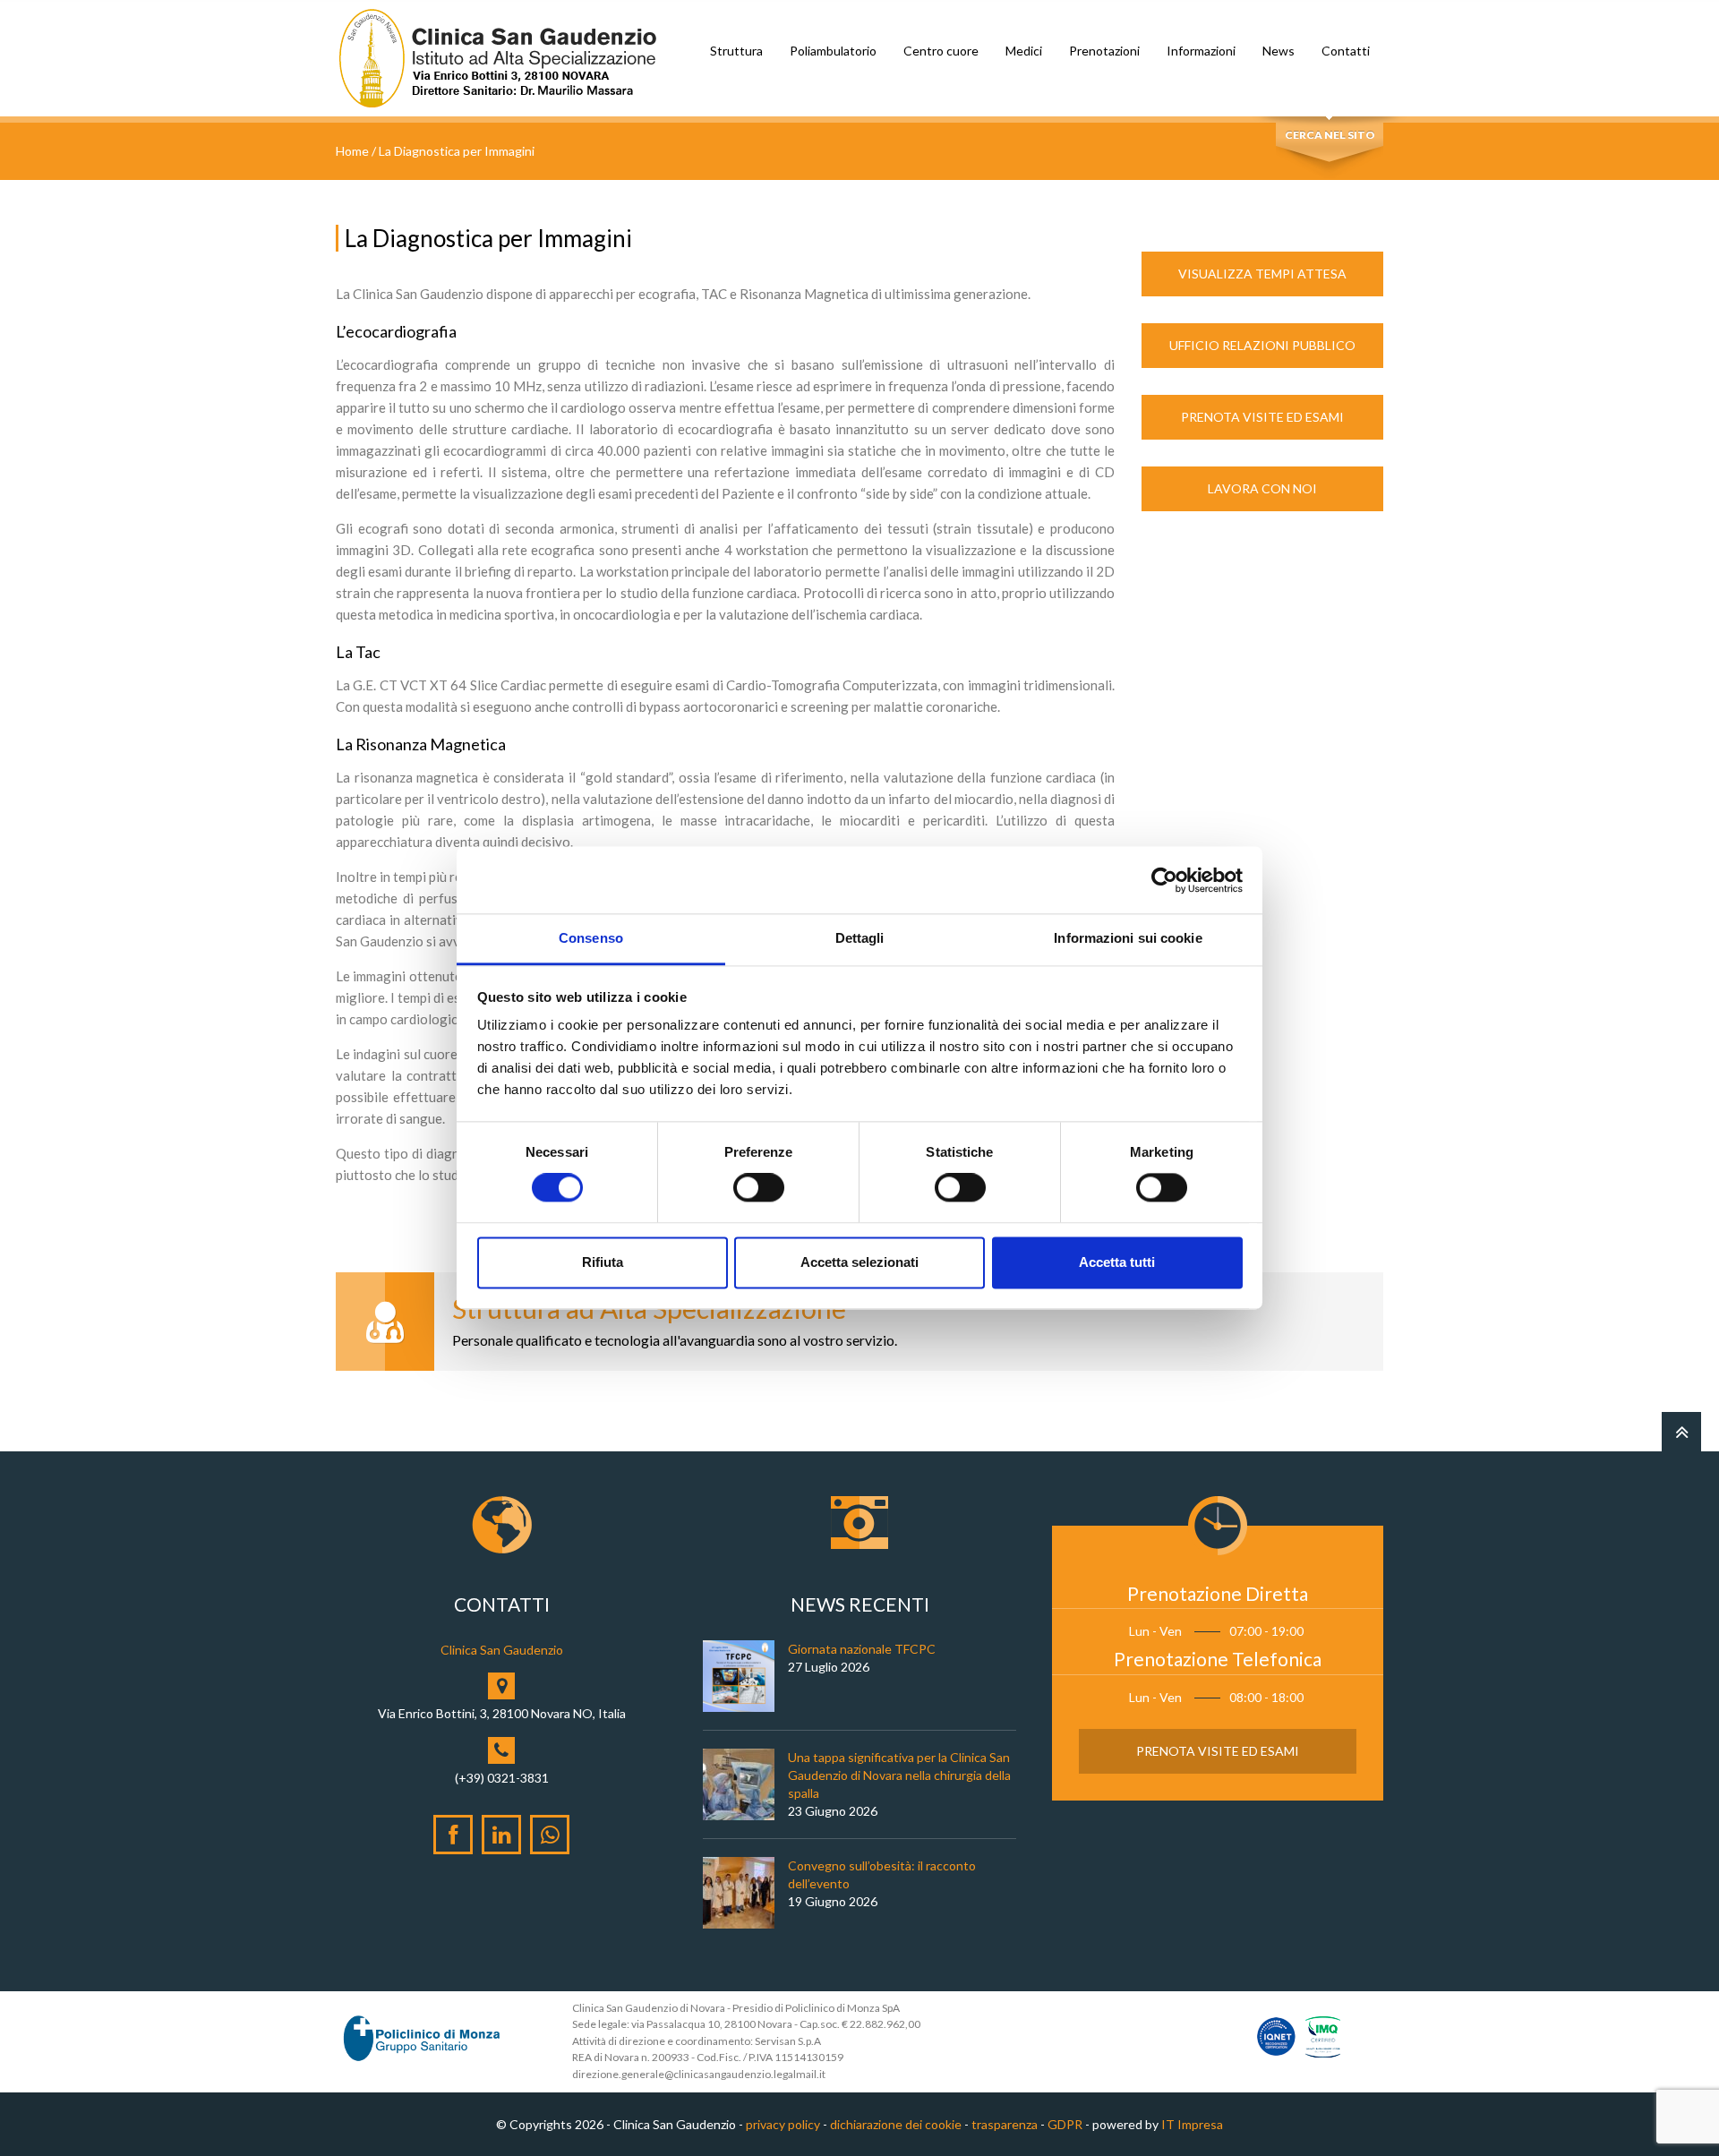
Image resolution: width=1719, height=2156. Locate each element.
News (1279, 51)
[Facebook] (453, 1835)
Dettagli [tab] (860, 938)
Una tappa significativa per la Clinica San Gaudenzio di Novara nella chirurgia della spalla (899, 1775)
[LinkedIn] (501, 1835)
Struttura (736, 51)
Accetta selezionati (859, 1262)
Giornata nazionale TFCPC (862, 1649)
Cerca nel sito (1330, 135)
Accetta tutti (1117, 1262)
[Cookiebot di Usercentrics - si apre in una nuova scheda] (1164, 880)
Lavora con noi (1262, 488)
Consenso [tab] (591, 938)
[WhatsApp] (550, 1835)
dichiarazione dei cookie (896, 2124)
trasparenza (1005, 2124)
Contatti (1346, 51)
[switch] (759, 1188)
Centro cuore (941, 51)
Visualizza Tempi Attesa (1262, 274)
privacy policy (783, 2124)
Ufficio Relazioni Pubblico (1262, 345)
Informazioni (1201, 51)
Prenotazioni (1104, 51)
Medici (1024, 51)
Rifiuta (603, 1262)
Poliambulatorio (833, 51)
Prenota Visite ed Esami (1262, 417)
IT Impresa (1192, 2124)
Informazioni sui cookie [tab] (1128, 938)
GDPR (1065, 2124)
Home (352, 151)
